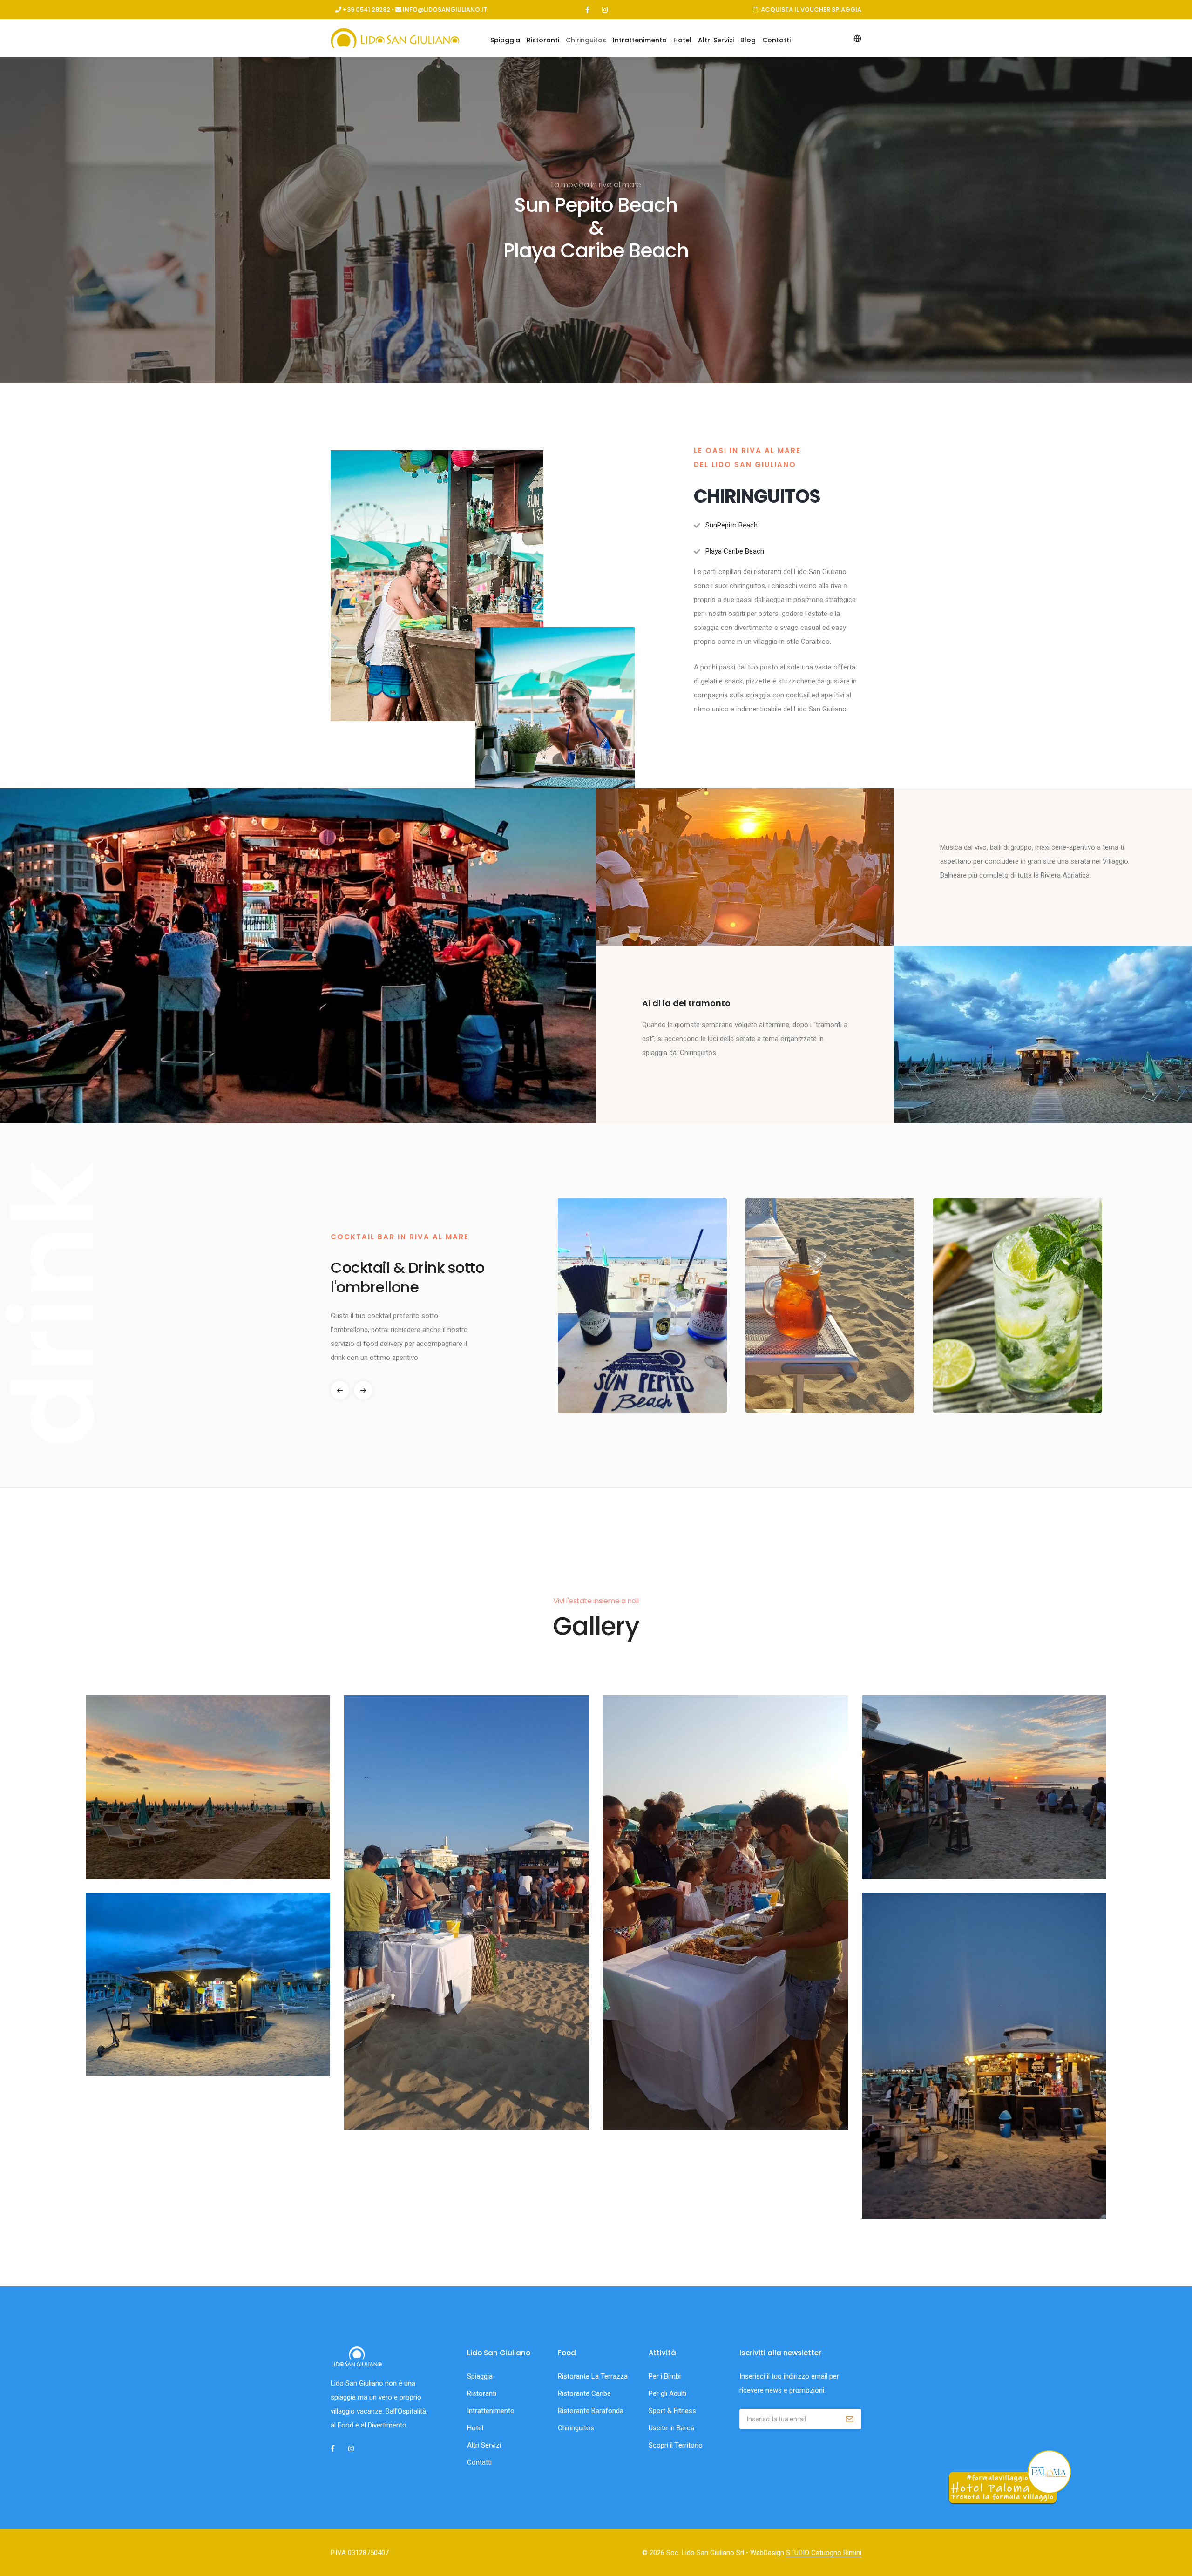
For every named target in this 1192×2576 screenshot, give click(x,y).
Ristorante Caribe (584, 2393)
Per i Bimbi (665, 2376)
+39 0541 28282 (366, 10)
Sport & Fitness (672, 2411)
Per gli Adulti (667, 2393)
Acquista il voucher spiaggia (811, 10)
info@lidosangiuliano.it (445, 10)
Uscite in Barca (671, 2428)
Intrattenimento (640, 40)
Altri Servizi (716, 40)
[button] (363, 1390)
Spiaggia (505, 40)
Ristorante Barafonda (591, 2411)
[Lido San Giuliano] (208, 1787)
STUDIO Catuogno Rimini (824, 2553)
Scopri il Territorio (676, 2445)
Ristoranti (543, 40)
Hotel (682, 40)
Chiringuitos (586, 40)
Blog (748, 40)
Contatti (776, 40)
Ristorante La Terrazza (593, 2376)
